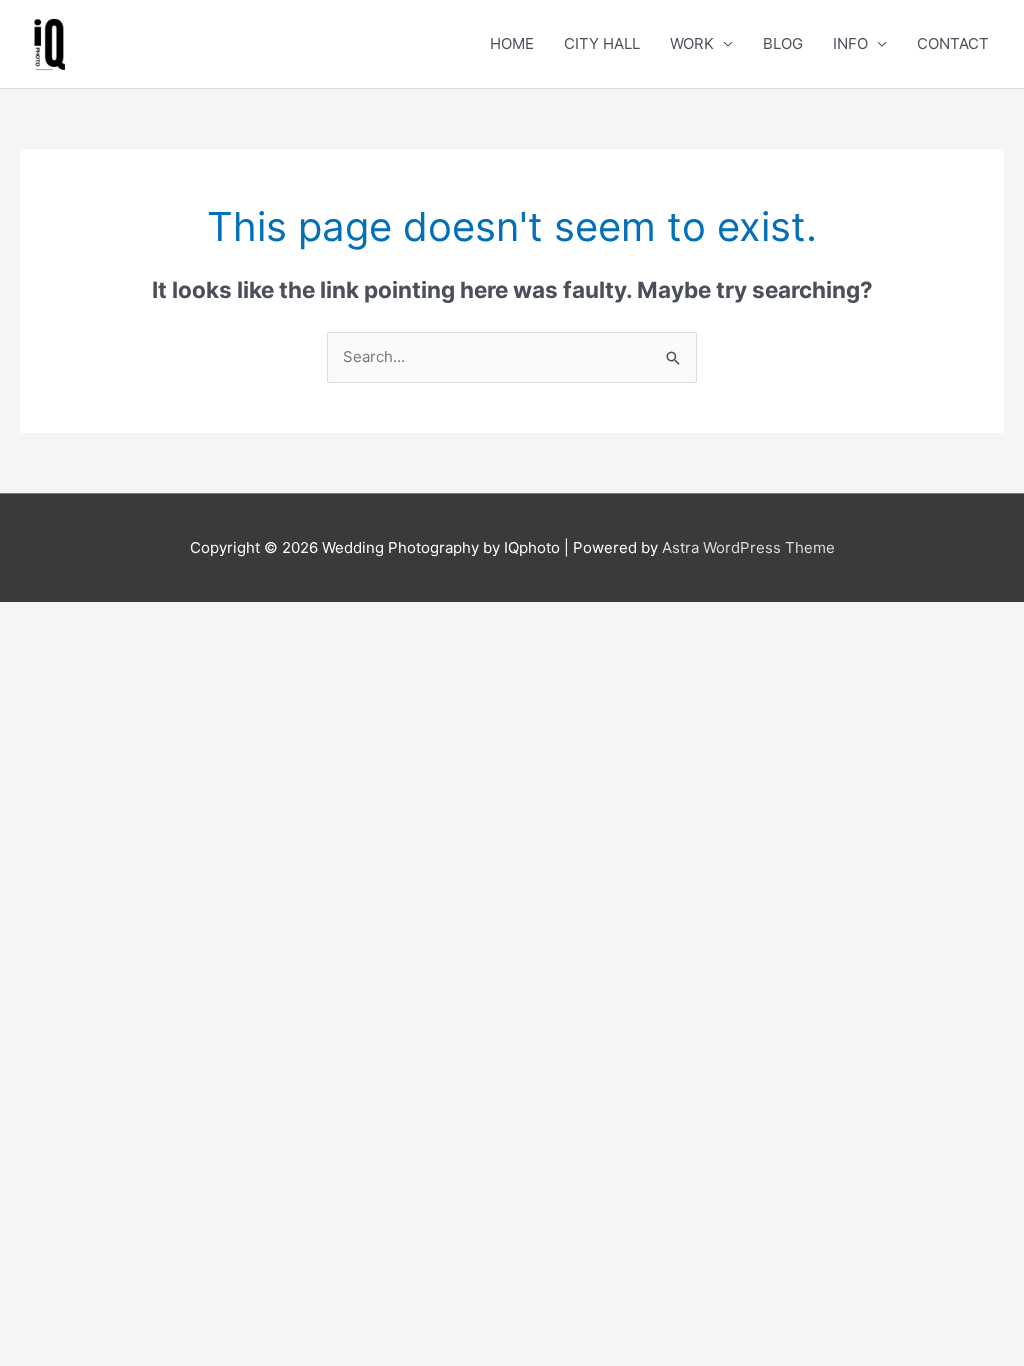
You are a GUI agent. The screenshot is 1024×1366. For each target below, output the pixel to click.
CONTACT (953, 43)
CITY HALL (602, 43)
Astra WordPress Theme (748, 547)
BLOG (783, 43)
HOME (512, 43)
